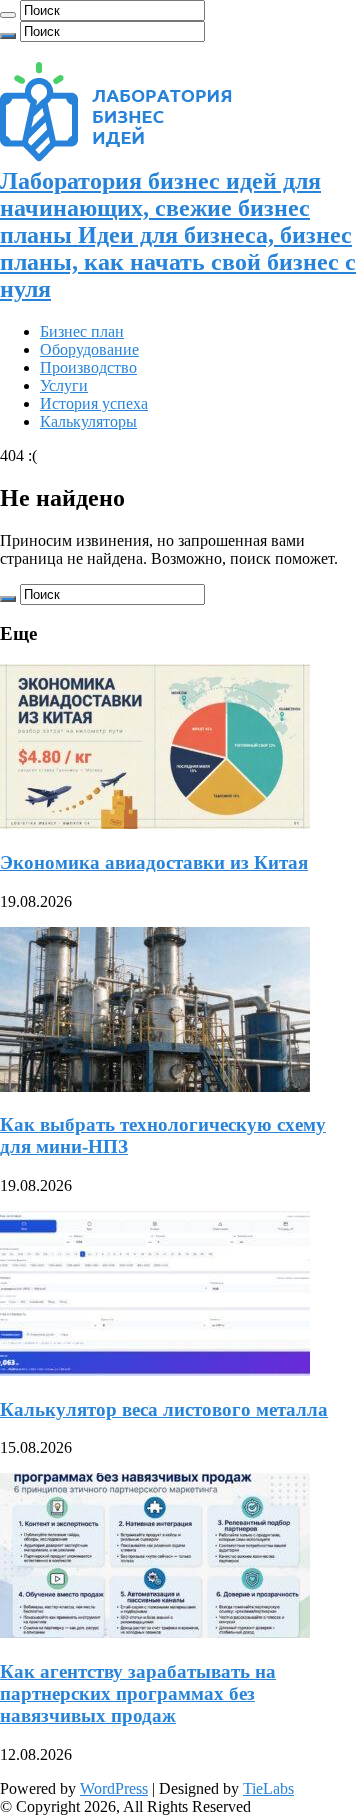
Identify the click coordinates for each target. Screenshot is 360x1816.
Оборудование (89, 349)
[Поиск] (8, 15)
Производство (88, 367)
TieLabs (268, 1788)
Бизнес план (82, 331)
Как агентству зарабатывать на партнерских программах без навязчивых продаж (138, 1693)
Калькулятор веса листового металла (164, 1409)
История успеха (94, 403)
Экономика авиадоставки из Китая (154, 862)
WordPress (114, 1788)
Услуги (64, 385)
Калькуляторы (88, 421)
